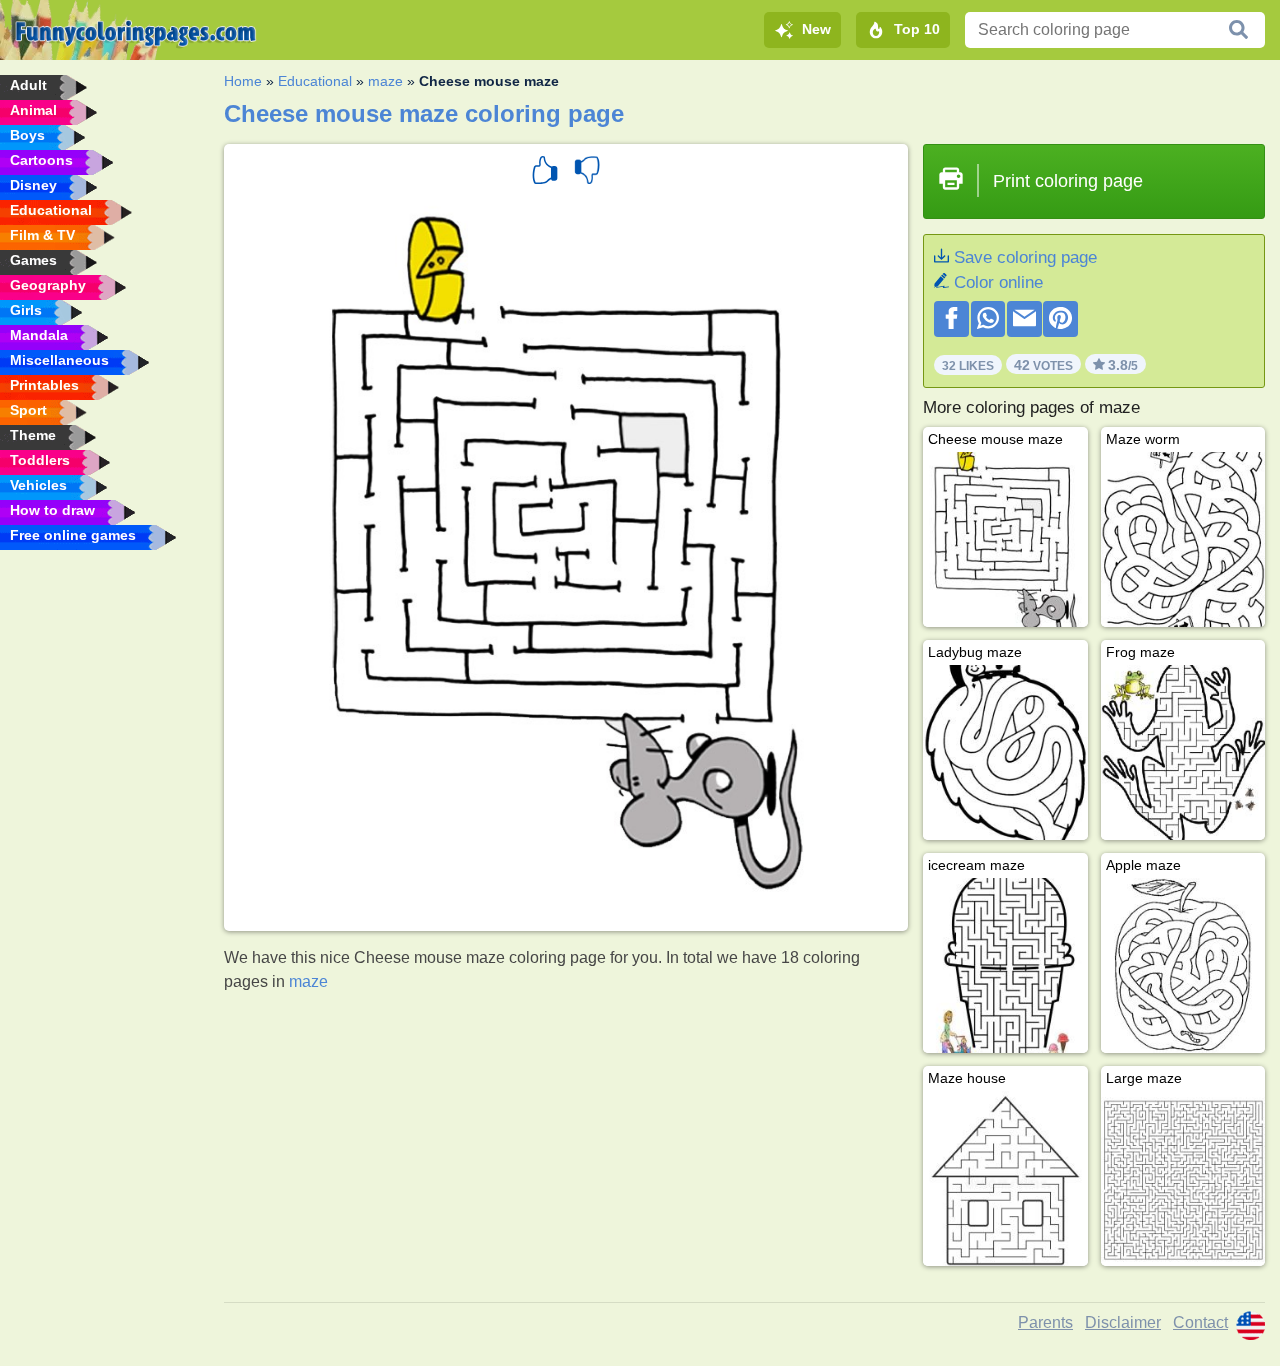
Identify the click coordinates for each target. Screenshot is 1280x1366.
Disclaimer (1123, 1322)
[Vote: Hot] (545, 173)
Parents (1045, 1322)
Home (243, 81)
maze (385, 81)
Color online (998, 282)
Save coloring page (1025, 257)
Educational (315, 81)
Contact (1200, 1322)
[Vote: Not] (587, 173)
